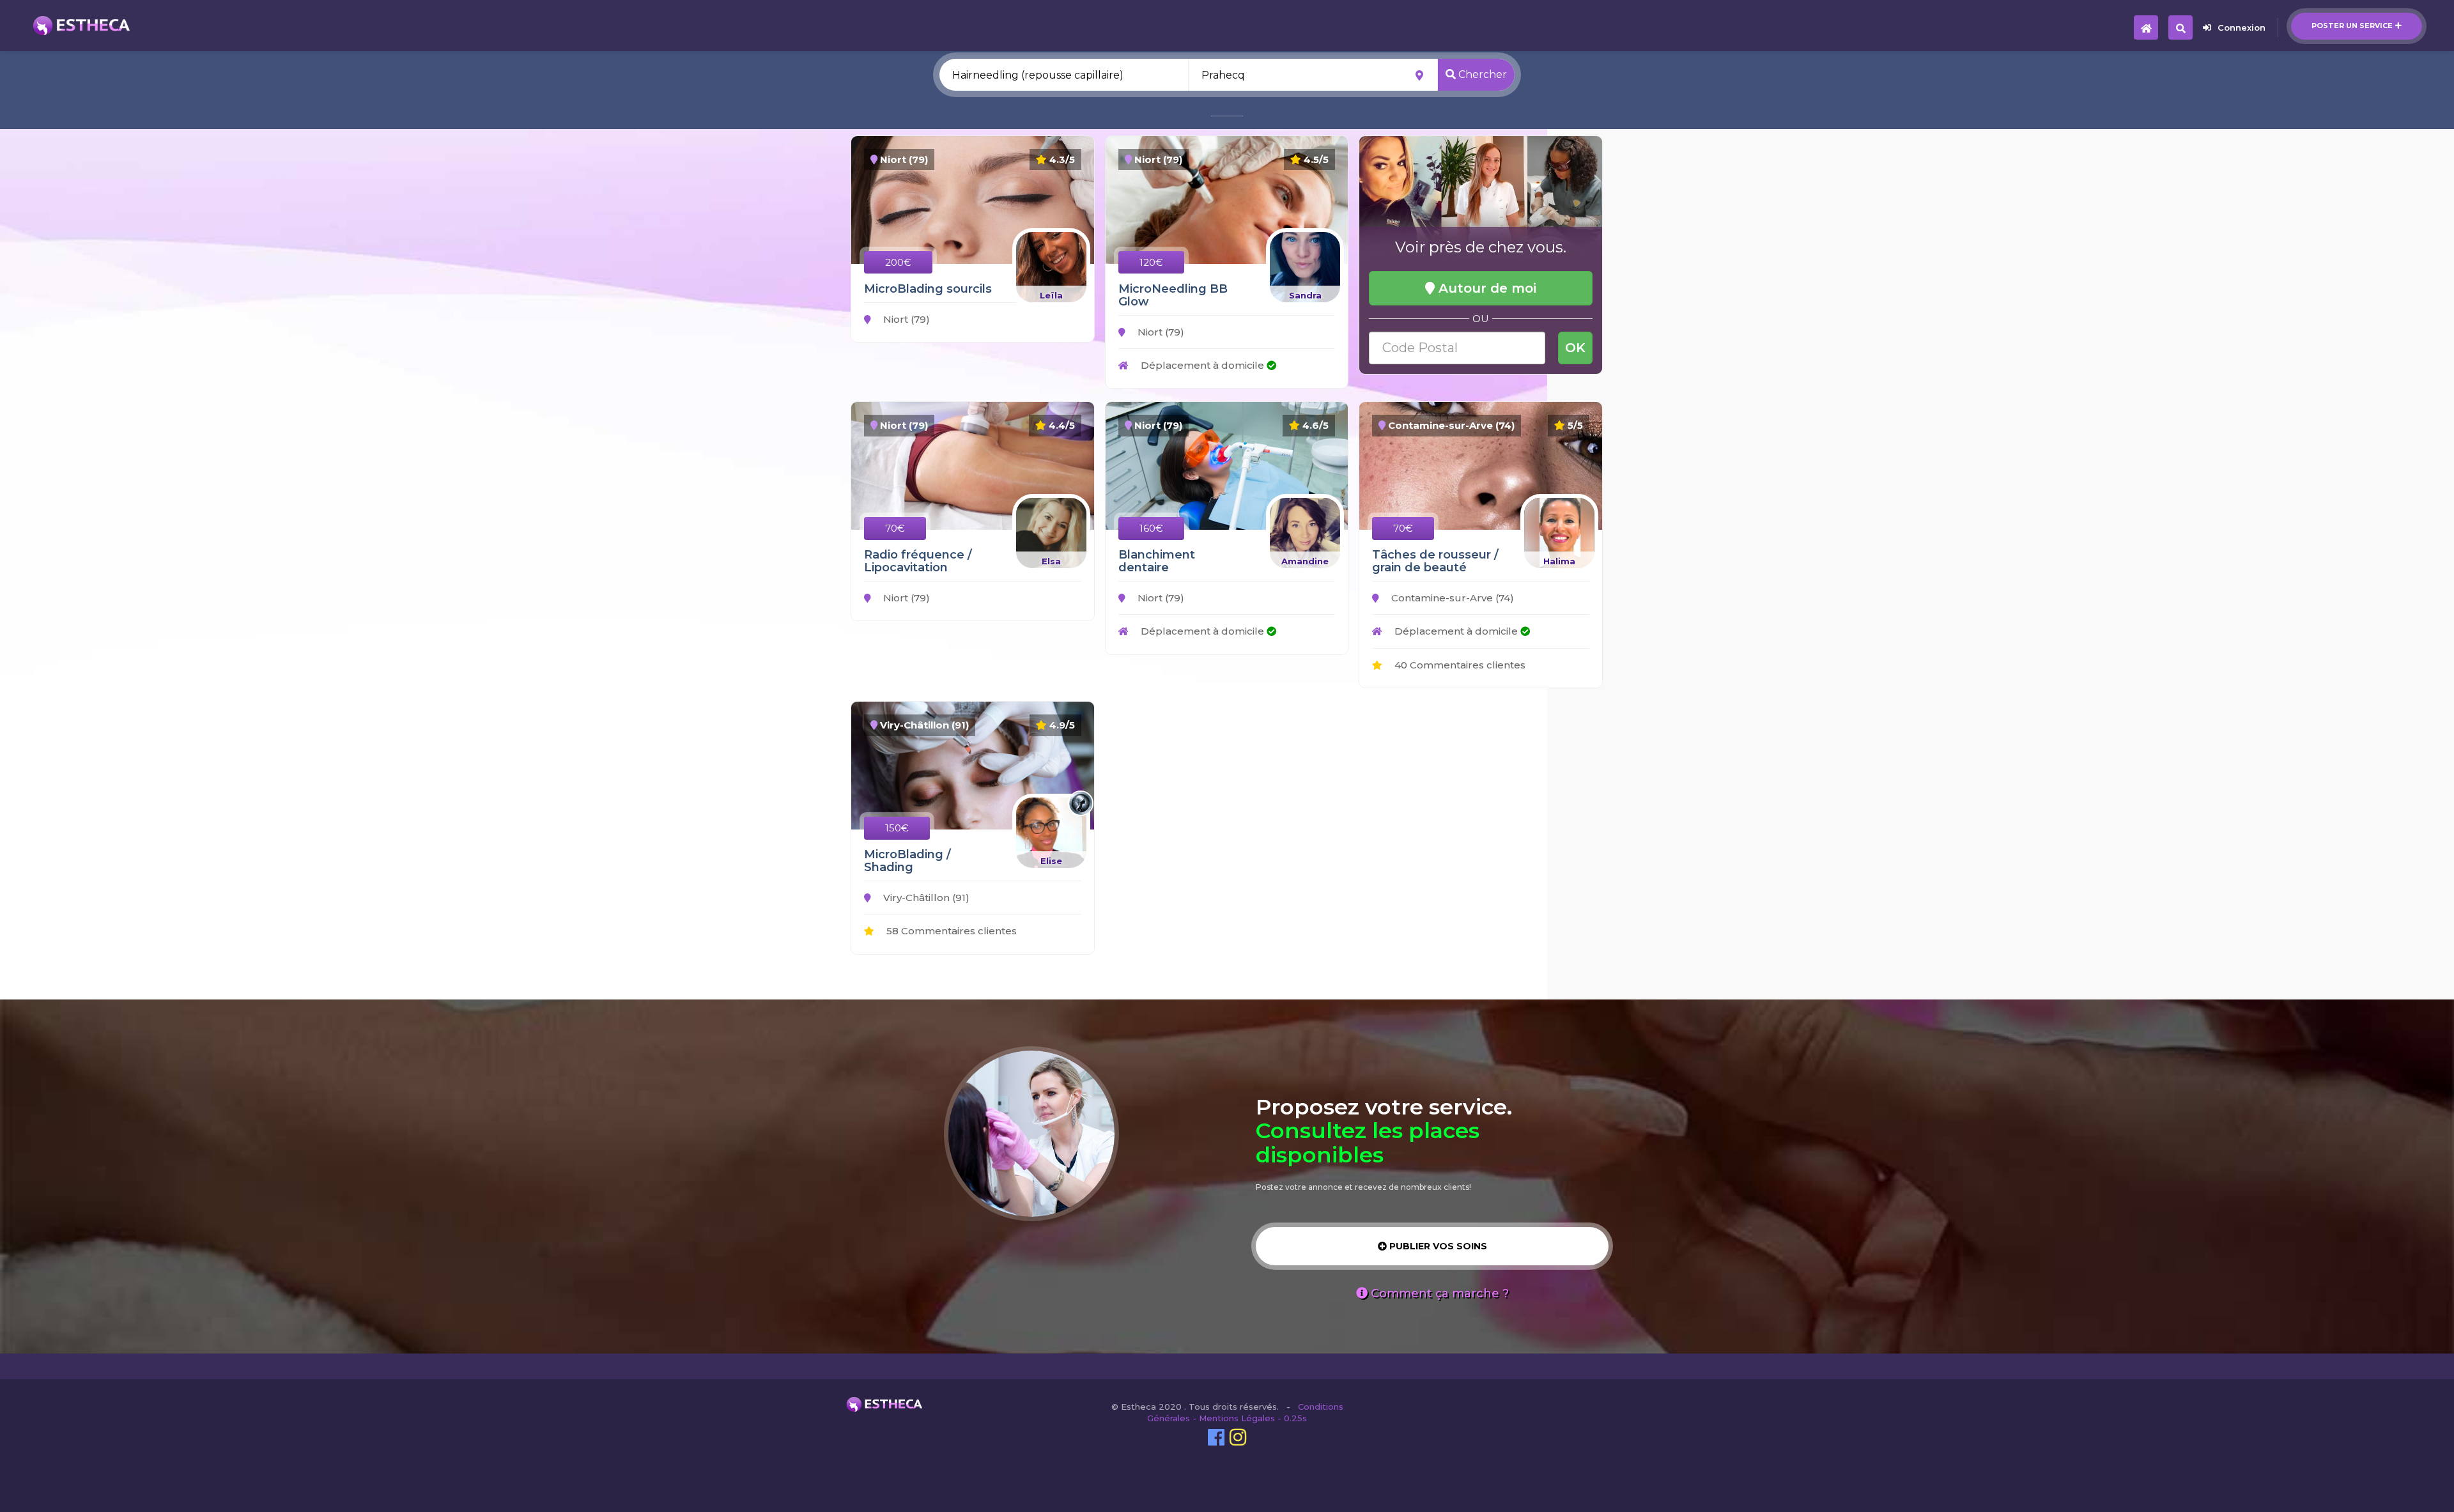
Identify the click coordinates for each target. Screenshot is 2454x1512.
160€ (1151, 528)
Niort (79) (905, 319)
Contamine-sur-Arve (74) (1451, 598)
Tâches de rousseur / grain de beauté (1435, 561)
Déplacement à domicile (1202, 365)
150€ (897, 828)
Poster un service (2352, 26)
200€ (898, 262)
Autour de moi (1486, 288)
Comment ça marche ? (1438, 1293)
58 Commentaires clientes (950, 931)
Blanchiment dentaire (1157, 561)
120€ (1151, 262)
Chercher (1481, 74)
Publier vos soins (1437, 1246)
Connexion (2242, 27)
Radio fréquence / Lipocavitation (918, 561)
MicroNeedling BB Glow (1173, 295)
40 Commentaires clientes (1459, 665)
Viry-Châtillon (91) (925, 898)
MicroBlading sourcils (928, 289)
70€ (895, 528)
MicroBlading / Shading (907, 861)
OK (1575, 348)
